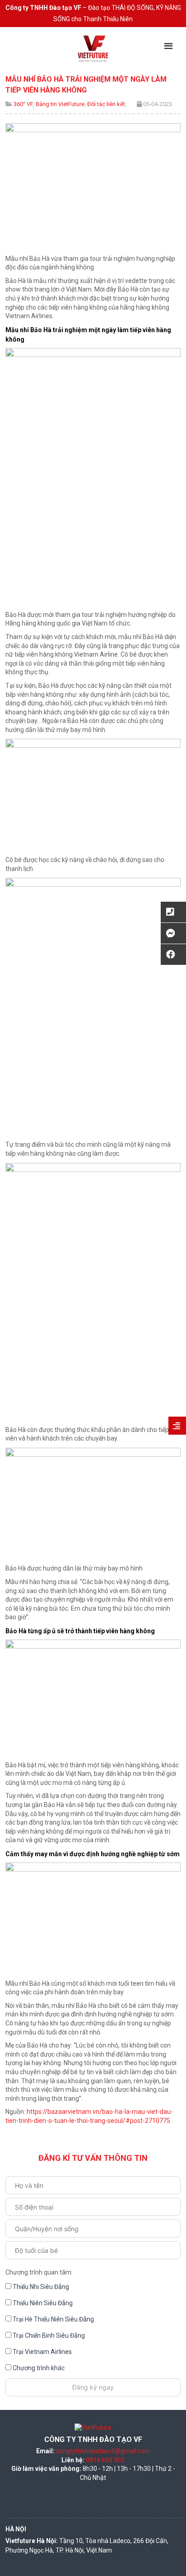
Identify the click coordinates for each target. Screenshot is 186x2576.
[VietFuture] (93, 48)
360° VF (23, 104)
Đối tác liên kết (106, 104)
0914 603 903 (105, 2460)
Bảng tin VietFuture (60, 104)
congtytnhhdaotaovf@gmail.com (103, 2451)
